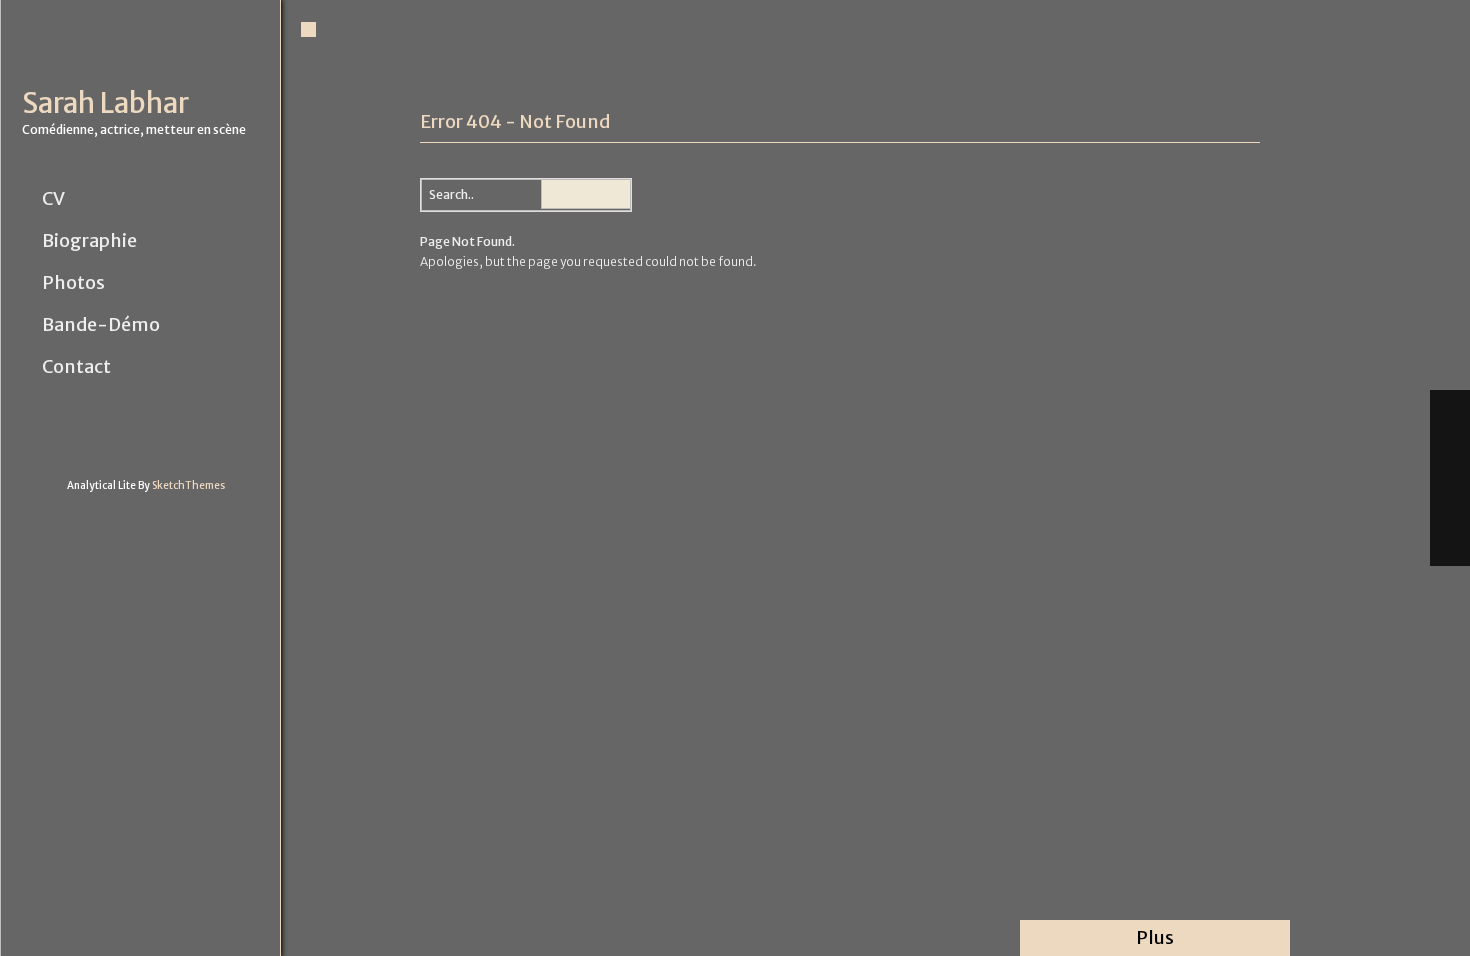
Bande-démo (101, 325)
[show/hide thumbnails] (1450, 544)
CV (53, 199)
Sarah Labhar (105, 103)
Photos (73, 283)
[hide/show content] (1257, 109)
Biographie (89, 241)
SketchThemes (188, 485)
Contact (76, 367)
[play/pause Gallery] (1450, 500)
